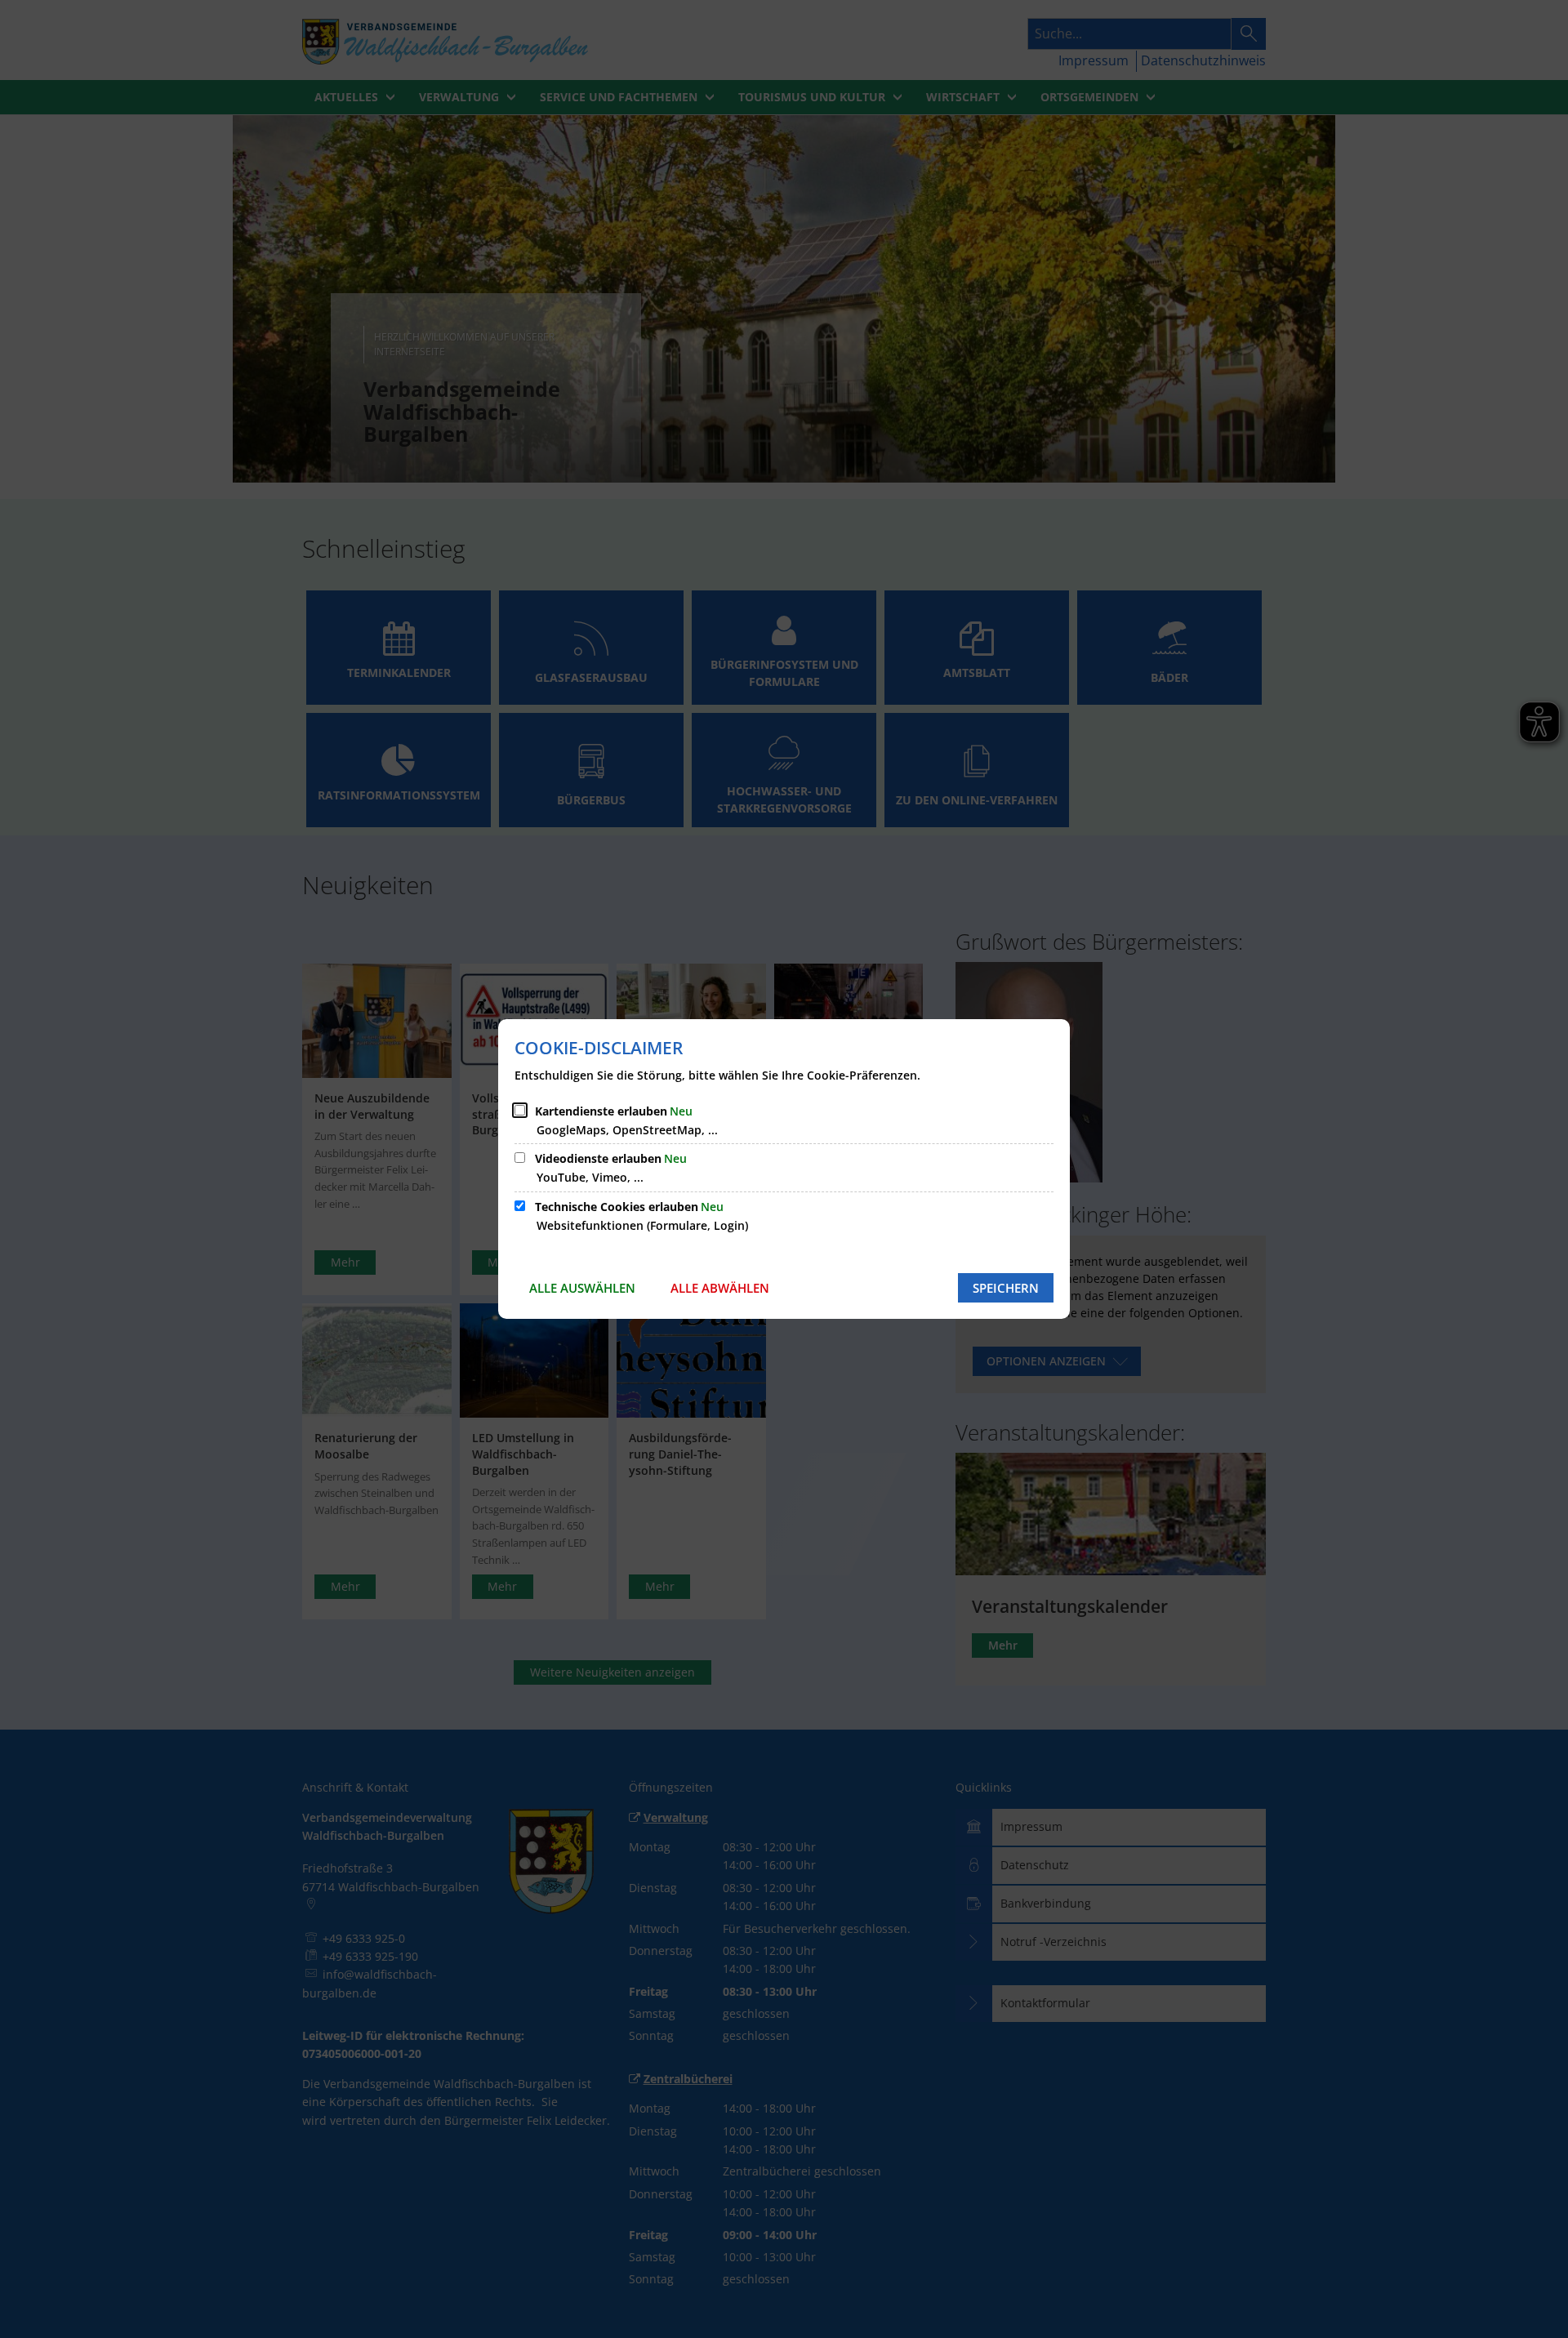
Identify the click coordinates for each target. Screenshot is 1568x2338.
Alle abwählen (720, 1288)
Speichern (1006, 1288)
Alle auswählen (582, 1288)
